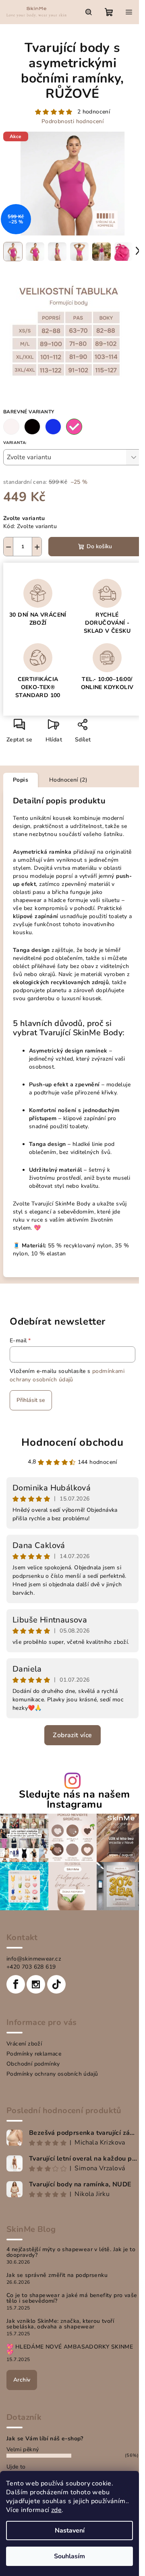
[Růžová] (74, 427)
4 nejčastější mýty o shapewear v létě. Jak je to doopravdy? (71, 2252)
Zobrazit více (72, 1735)
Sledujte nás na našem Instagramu (74, 1800)
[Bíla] (11, 427)
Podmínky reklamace (34, 2054)
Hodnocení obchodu (72, 1442)
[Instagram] (36, 1984)
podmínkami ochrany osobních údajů (67, 1375)
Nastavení (70, 2531)
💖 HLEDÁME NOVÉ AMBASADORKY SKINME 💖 (70, 2350)
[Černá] (32, 427)
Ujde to (16, 2467)
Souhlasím (69, 2556)
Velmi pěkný (23, 2449)
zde (56, 2510)
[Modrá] (53, 427)
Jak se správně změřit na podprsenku (57, 2275)
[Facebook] (16, 1984)
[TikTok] (56, 1984)
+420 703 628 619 (31, 1967)
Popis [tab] (21, 780)
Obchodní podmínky (33, 2064)
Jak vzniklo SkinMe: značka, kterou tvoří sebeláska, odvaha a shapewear (60, 2324)
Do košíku (99, 546)
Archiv (22, 2380)
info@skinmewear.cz (34, 1959)
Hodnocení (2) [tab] (68, 780)
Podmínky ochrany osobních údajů (52, 2074)
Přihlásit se (31, 1400)
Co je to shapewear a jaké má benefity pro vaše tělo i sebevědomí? (72, 2298)
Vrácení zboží (24, 2044)
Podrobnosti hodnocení (72, 121)
